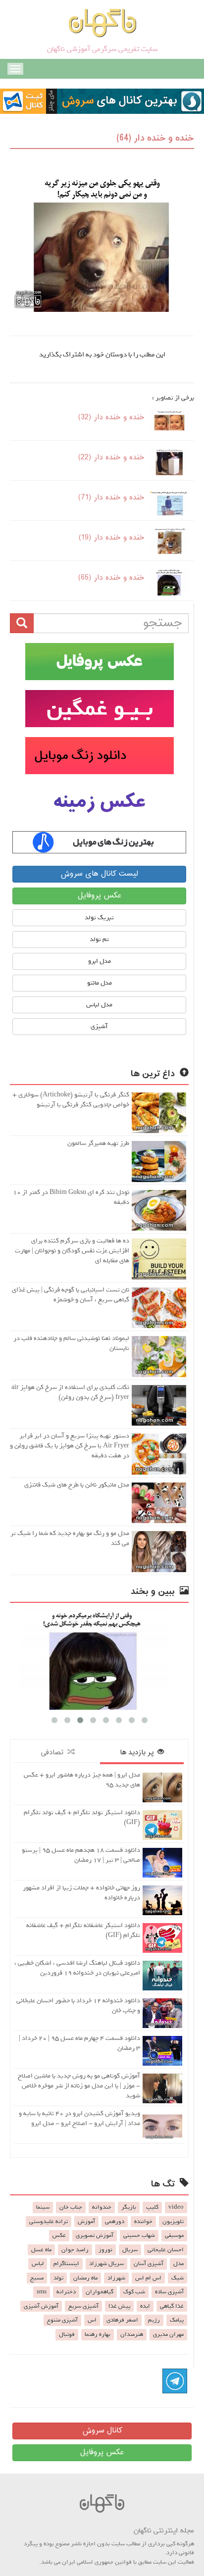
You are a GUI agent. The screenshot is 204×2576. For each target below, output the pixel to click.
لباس (38, 2264)
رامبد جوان (75, 2250)
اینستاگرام (66, 2264)
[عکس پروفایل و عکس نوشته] (99, 662)
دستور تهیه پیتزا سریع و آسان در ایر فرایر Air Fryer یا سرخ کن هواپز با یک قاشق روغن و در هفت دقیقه (70, 1446)
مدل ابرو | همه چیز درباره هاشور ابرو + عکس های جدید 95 (82, 1780)
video (176, 2207)
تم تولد (99, 939)
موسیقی (174, 2235)
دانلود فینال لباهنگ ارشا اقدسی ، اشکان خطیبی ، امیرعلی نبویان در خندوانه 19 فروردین (77, 1968)
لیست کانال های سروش (99, 874)
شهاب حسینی (139, 2235)
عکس (59, 2235)
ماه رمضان (85, 2278)
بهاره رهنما (98, 2334)
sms (42, 2292)
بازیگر (129, 2207)
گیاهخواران (100, 2292)
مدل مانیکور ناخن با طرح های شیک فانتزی (77, 1485)
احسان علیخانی (166, 2250)
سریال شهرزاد (106, 2264)
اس (92, 2320)
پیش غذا (119, 2306)
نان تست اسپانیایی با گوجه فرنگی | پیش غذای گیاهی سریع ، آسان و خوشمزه (71, 1295)
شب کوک (134, 2292)
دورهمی (115, 2222)
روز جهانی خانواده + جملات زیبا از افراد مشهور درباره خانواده (81, 1893)
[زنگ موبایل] (99, 756)
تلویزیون (173, 2222)
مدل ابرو (100, 961)
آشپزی (99, 1026)
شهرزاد (116, 2278)
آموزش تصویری (95, 2235)
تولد (58, 2278)
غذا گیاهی (172, 2306)
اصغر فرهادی (122, 2320)
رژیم (154, 2320)
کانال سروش (102, 2431)
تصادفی (54, 1753)
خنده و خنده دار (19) (112, 538)
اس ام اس (148, 2278)
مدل (178, 2264)
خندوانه (102, 2207)
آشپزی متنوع (62, 2320)
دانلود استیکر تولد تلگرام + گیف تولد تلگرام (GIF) (82, 1817)
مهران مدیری (168, 2334)
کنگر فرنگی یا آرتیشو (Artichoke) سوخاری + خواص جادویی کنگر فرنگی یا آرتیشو (71, 1100)
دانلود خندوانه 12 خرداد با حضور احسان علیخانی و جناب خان (78, 2006)
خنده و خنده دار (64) (155, 138)
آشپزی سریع (83, 2306)
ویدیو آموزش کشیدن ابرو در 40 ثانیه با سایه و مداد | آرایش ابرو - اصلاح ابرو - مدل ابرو (79, 2118)
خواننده (143, 2222)
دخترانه (66, 2292)
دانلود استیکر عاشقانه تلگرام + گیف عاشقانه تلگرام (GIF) (83, 1930)
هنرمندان (132, 2334)
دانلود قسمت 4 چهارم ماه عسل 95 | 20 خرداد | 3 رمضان (79, 2043)
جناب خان (71, 2207)
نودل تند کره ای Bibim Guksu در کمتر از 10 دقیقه (71, 1197)
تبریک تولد (99, 917)
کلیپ (152, 2207)
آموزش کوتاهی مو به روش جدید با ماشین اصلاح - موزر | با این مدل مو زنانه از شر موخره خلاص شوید (79, 2086)
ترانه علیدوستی (49, 2222)
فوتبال (67, 2334)
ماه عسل (41, 2250)
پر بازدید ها (139, 1753)
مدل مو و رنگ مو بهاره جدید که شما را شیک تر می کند (70, 1538)
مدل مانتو (100, 983)
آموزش (86, 2222)
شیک (178, 2278)
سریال (130, 2250)
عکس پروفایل (100, 896)
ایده (145, 2306)
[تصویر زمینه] (99, 803)
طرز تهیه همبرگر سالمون (98, 1143)
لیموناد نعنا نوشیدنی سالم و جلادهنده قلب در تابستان (71, 1343)
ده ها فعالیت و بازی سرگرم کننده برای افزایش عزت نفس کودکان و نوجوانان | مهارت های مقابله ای (72, 1251)
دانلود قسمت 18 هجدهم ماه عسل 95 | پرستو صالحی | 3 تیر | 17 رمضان (81, 1855)
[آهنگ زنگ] (99, 842)
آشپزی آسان (149, 2264)
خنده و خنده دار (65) (111, 578)
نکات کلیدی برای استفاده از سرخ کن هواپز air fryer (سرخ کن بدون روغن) (70, 1392)
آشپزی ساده (169, 2292)
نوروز (105, 2250)
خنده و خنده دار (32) (111, 418)
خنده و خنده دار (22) (111, 458)
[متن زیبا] (99, 709)
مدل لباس (99, 1005)
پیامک (177, 2320)
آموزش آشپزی (41, 2306)
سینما (43, 2207)
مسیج (37, 2278)
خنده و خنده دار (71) (111, 498)
